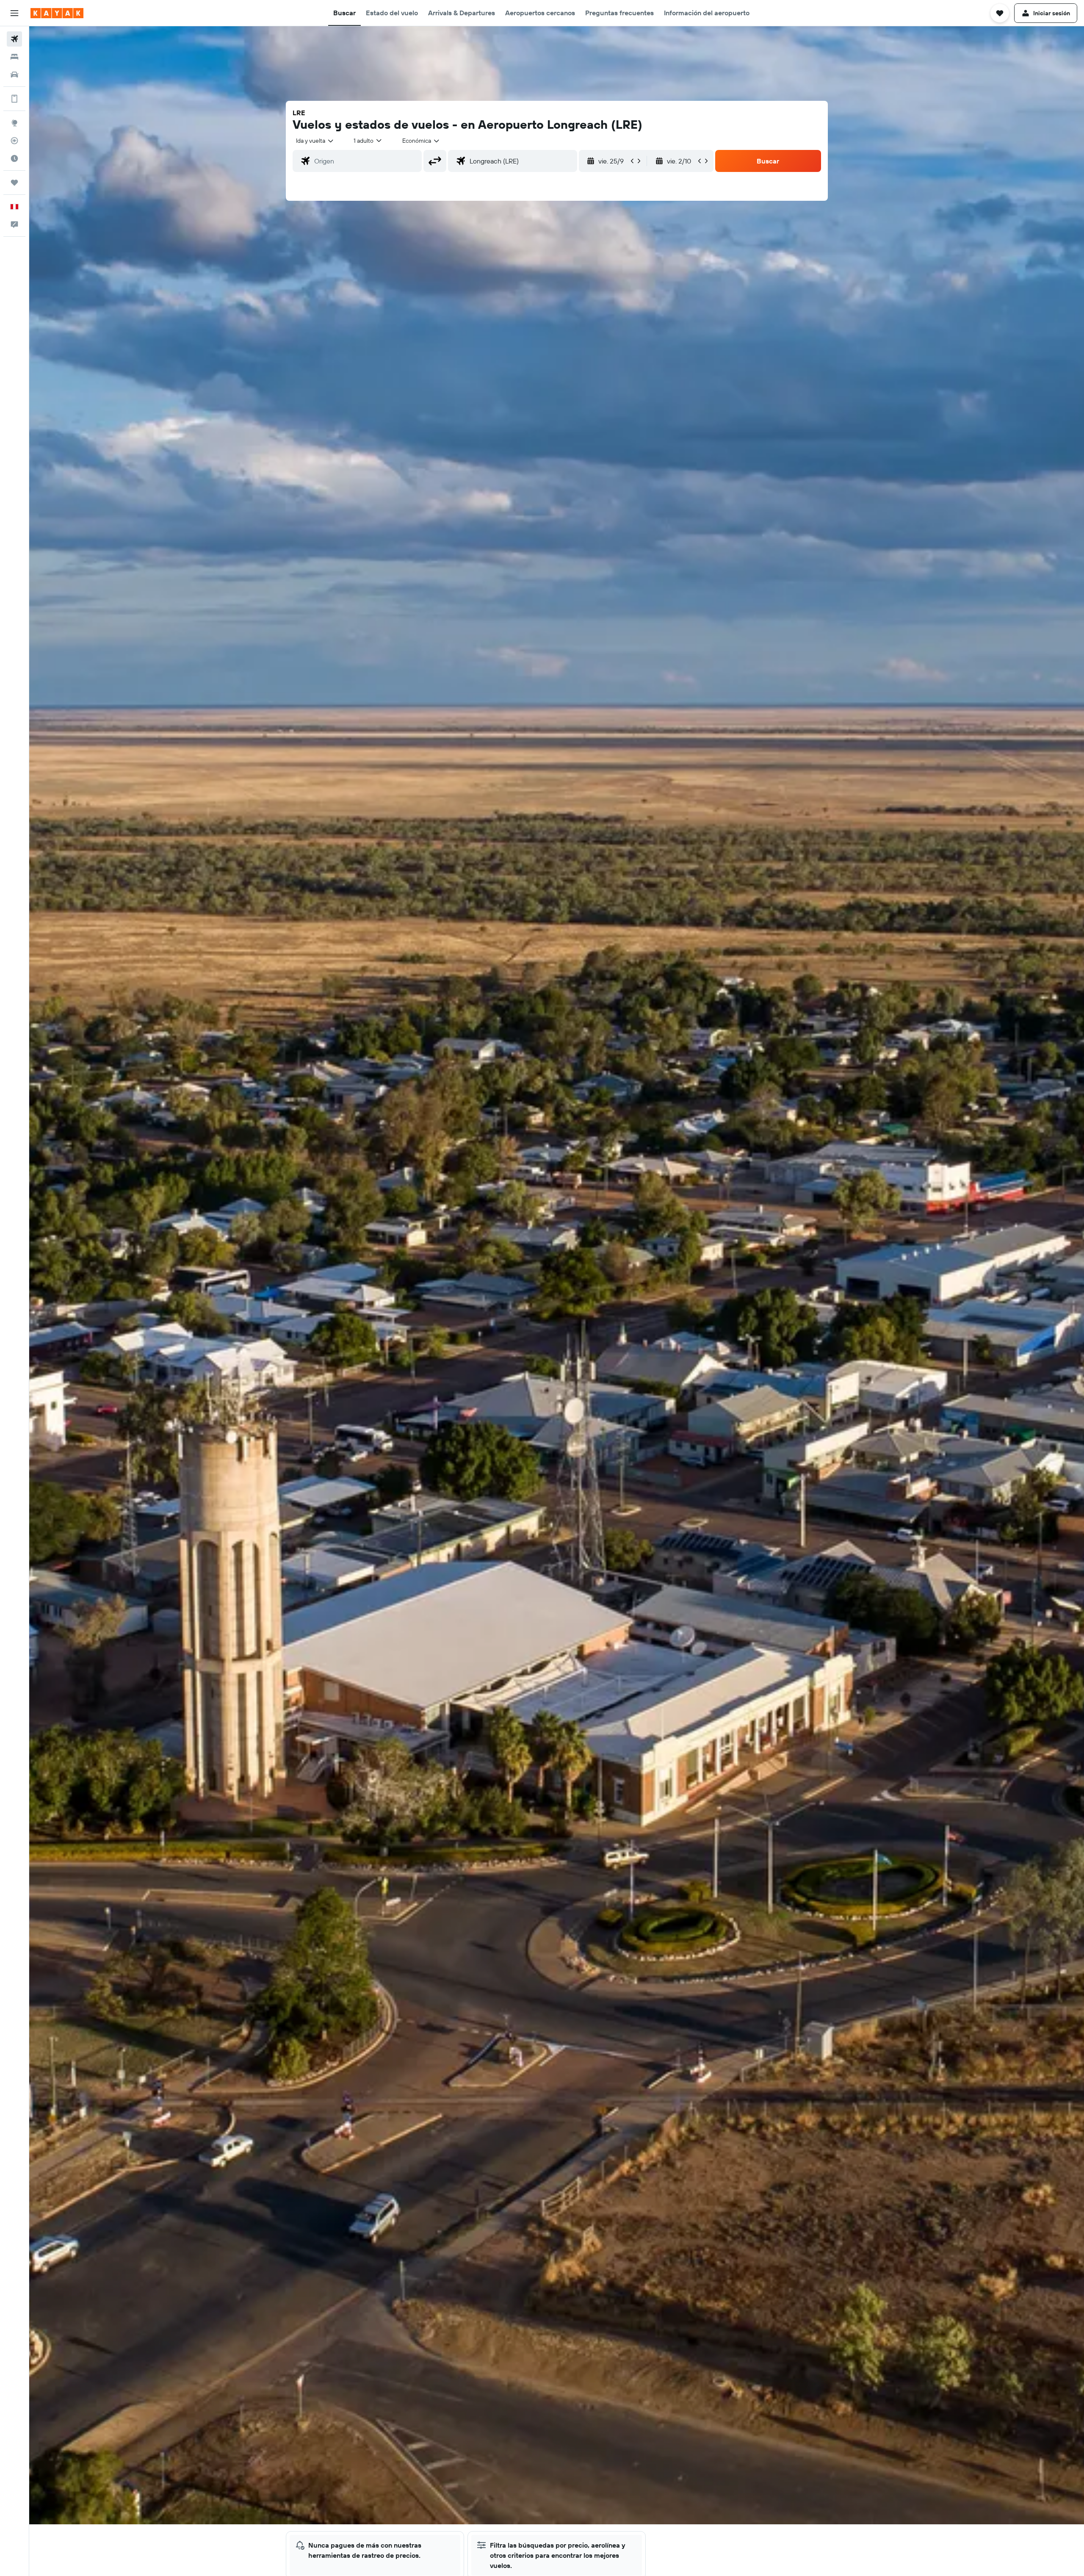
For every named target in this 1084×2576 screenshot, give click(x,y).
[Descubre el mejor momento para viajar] (14, 158)
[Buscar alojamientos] (14, 57)
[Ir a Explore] (14, 123)
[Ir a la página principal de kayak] (57, 13)
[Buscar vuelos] (14, 39)
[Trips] (14, 183)
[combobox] (315, 141)
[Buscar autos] (14, 75)
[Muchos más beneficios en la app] (14, 99)
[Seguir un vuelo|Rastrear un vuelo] (14, 141)
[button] (14, 13)
